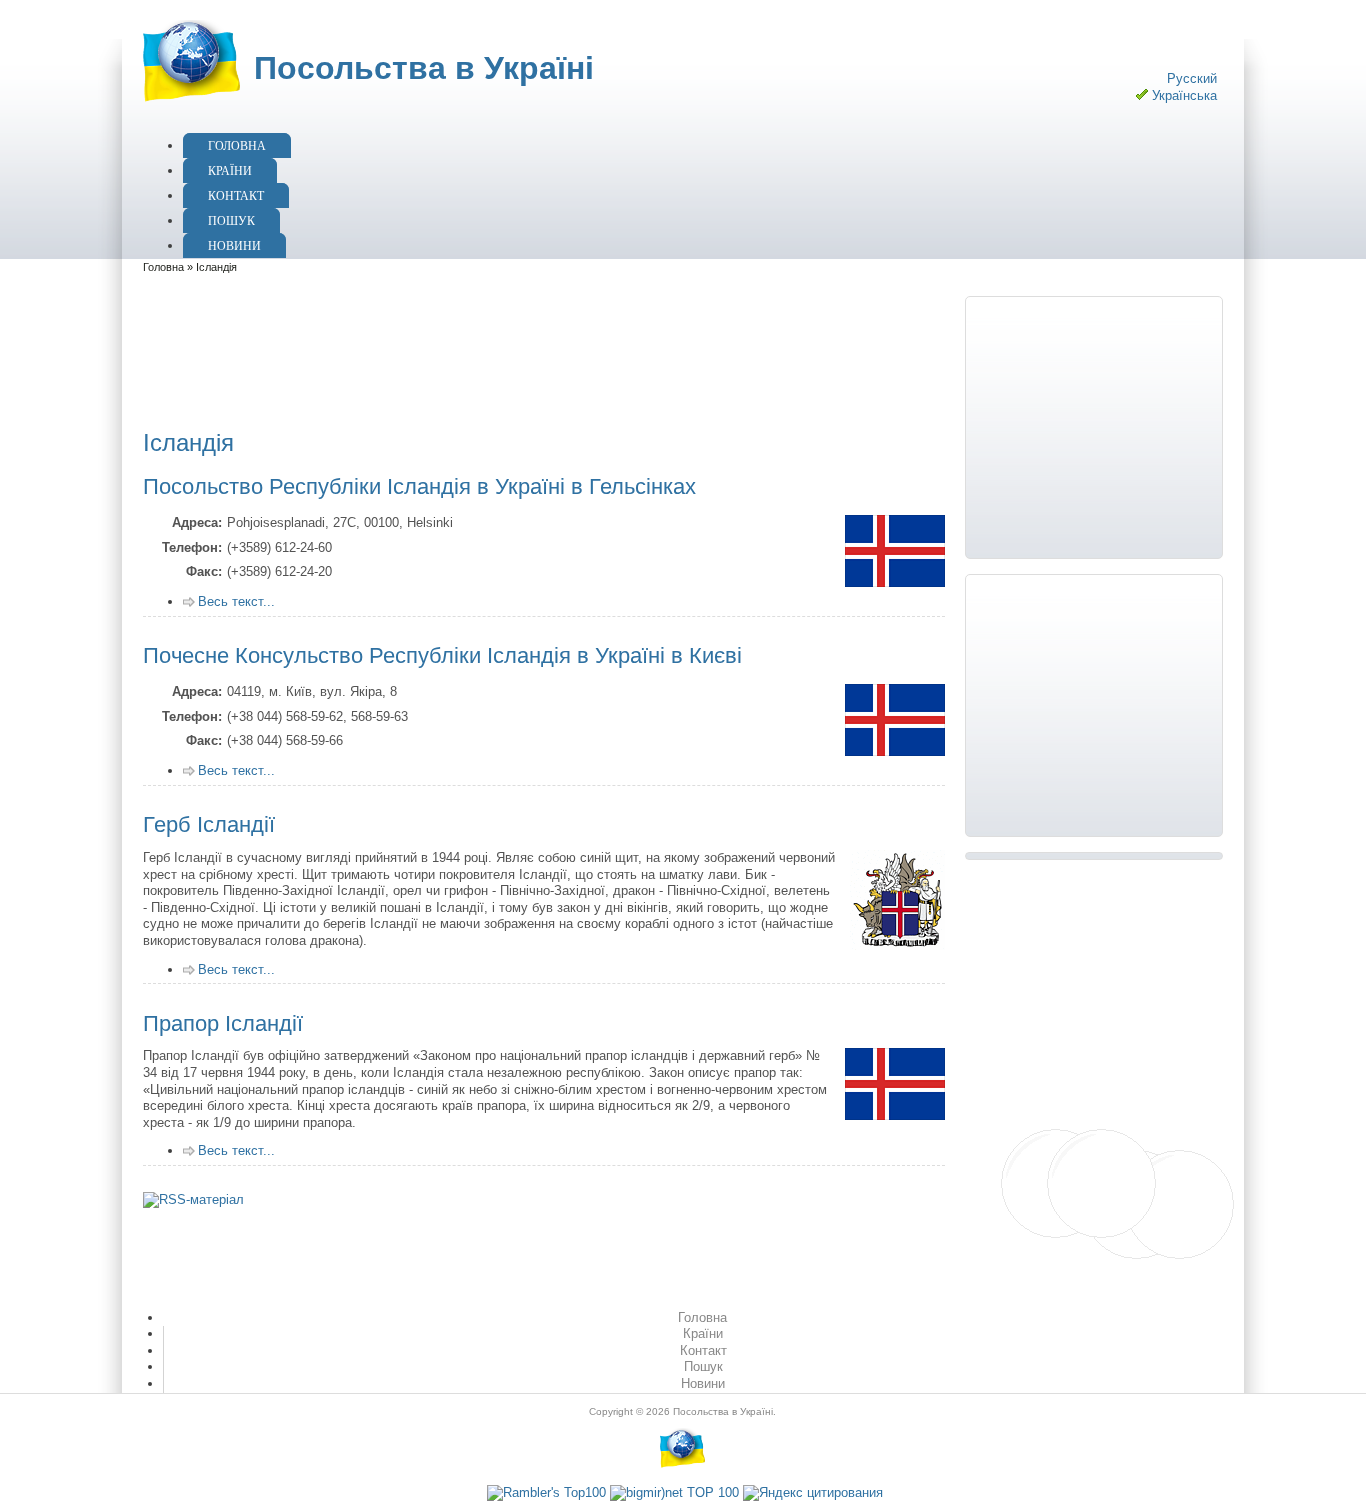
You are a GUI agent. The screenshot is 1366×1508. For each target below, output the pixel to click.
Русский (1192, 78)
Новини (234, 246)
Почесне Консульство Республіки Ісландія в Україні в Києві (442, 655)
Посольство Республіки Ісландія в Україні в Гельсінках (419, 486)
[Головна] (189, 103)
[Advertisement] (513, 347)
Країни (230, 171)
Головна (237, 146)
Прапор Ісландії (223, 1023)
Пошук (231, 221)
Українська (1184, 95)
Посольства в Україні (424, 68)
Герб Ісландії (209, 824)
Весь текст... (236, 601)
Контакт (236, 196)
